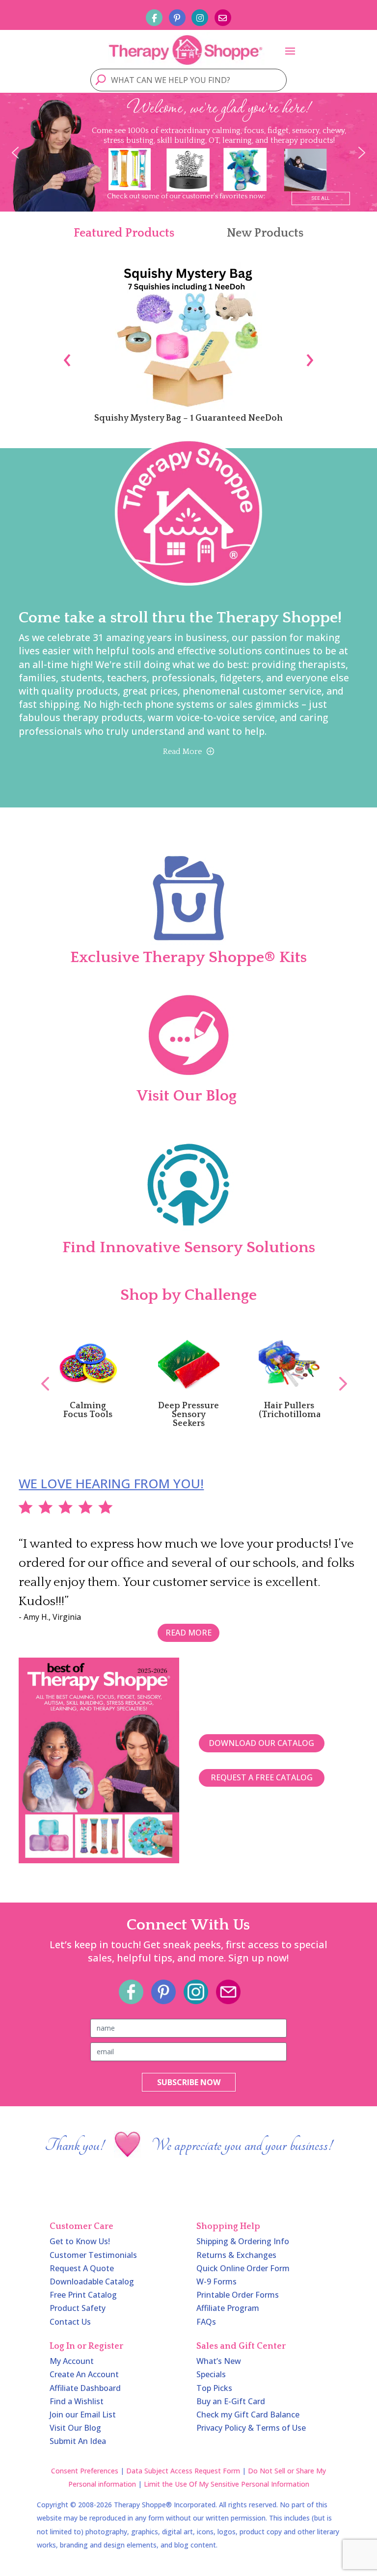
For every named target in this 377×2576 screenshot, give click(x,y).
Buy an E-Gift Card (231, 2401)
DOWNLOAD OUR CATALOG (261, 1743)
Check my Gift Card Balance (248, 2415)
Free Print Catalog (83, 2295)
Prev (40, 1373)
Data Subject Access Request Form (183, 2471)
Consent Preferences (85, 2471)
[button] (15, 153)
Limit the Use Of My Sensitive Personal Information (227, 2484)
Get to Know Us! (80, 2241)
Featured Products (124, 233)
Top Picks (214, 2388)
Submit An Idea (78, 2441)
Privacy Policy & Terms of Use (251, 2428)
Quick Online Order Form (243, 2268)
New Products (265, 233)
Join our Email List (83, 2415)
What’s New (219, 2361)
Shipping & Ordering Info (243, 2241)
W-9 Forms (216, 2281)
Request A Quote (82, 2268)
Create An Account (84, 2374)
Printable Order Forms (238, 2295)
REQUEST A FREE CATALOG (262, 1777)
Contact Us (70, 2322)
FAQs (206, 2322)
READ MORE (188, 1633)
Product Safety (78, 2308)
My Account (72, 2361)
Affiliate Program (228, 2308)
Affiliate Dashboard (85, 2388)
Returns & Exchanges (236, 2255)
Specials (211, 2374)
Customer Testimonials (93, 2255)
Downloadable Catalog (92, 2281)
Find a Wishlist (77, 2401)
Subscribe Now (189, 2082)
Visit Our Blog (75, 2428)
